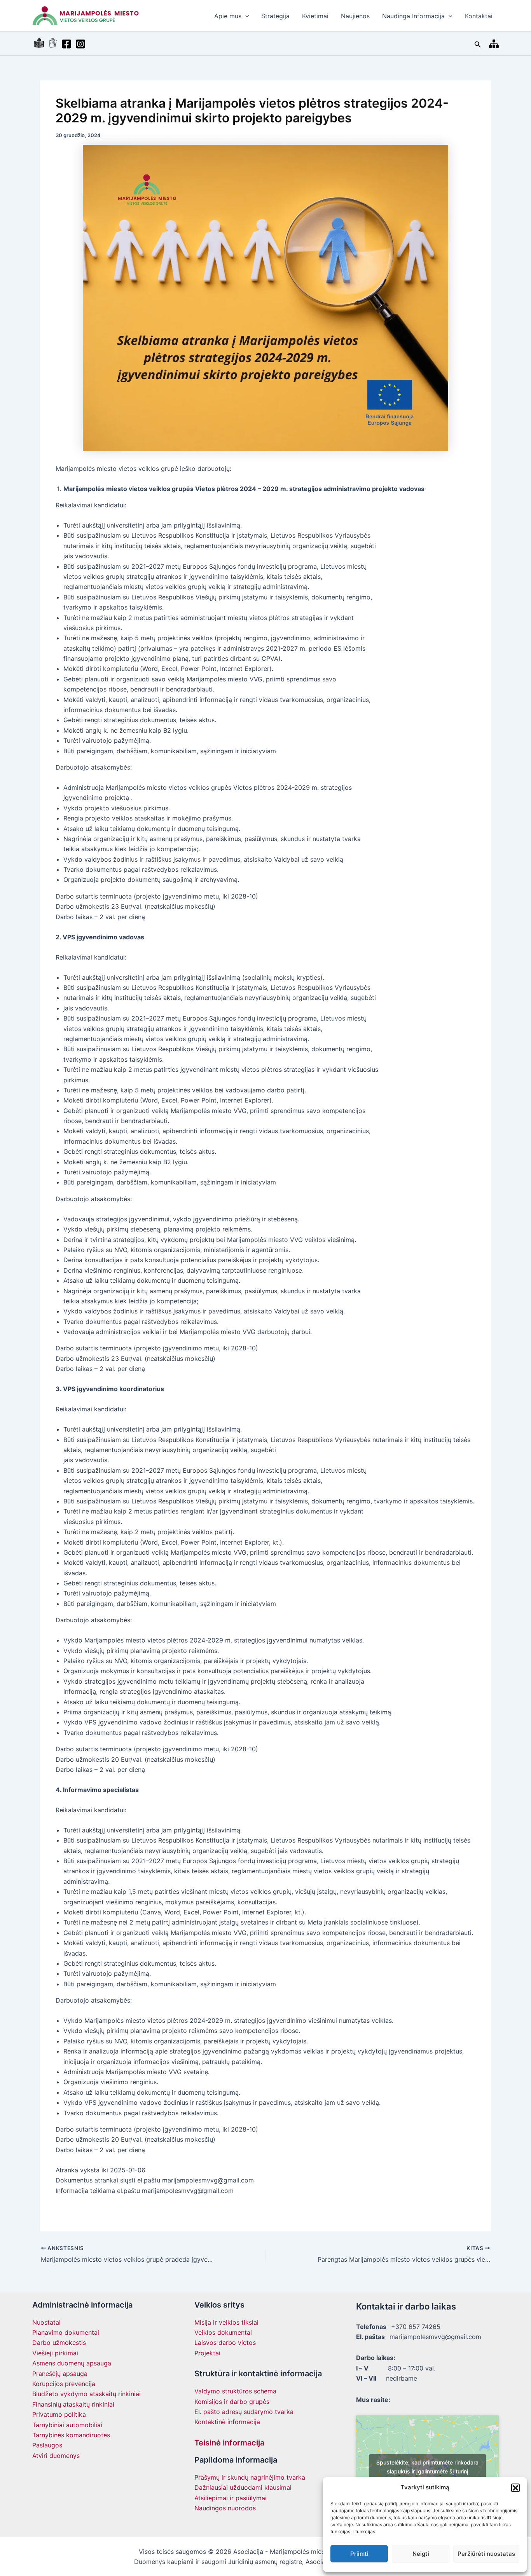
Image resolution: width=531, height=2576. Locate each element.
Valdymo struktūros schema (235, 2391)
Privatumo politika (59, 2414)
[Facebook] (66, 44)
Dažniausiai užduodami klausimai (243, 2487)
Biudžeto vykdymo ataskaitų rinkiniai (86, 2394)
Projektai (207, 2353)
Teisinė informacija (229, 2443)
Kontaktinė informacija (227, 2422)
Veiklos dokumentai (223, 2332)
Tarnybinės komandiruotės (71, 2435)
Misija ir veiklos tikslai (226, 2322)
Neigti (421, 2554)
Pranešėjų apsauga (60, 2374)
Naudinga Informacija (413, 16)
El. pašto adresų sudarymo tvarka (244, 2412)
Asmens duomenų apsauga (72, 2363)
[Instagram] (80, 44)
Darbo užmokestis (59, 2343)
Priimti (359, 2554)
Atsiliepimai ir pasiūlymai (231, 2498)
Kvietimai (315, 16)
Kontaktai (479, 16)
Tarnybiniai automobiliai (67, 2425)
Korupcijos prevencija (64, 2384)
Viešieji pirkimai (55, 2353)
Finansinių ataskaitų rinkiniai (73, 2404)
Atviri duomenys (56, 2456)
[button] (515, 2488)
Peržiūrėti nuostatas (486, 2554)
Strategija (275, 16)
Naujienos (355, 16)
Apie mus (228, 16)
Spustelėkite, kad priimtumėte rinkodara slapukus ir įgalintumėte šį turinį (427, 2467)
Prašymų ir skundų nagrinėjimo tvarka (250, 2477)
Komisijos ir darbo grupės (232, 2402)
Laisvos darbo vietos (225, 2343)
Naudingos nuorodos (225, 2508)
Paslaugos (47, 2445)
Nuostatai (46, 2322)
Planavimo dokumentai (66, 2332)
